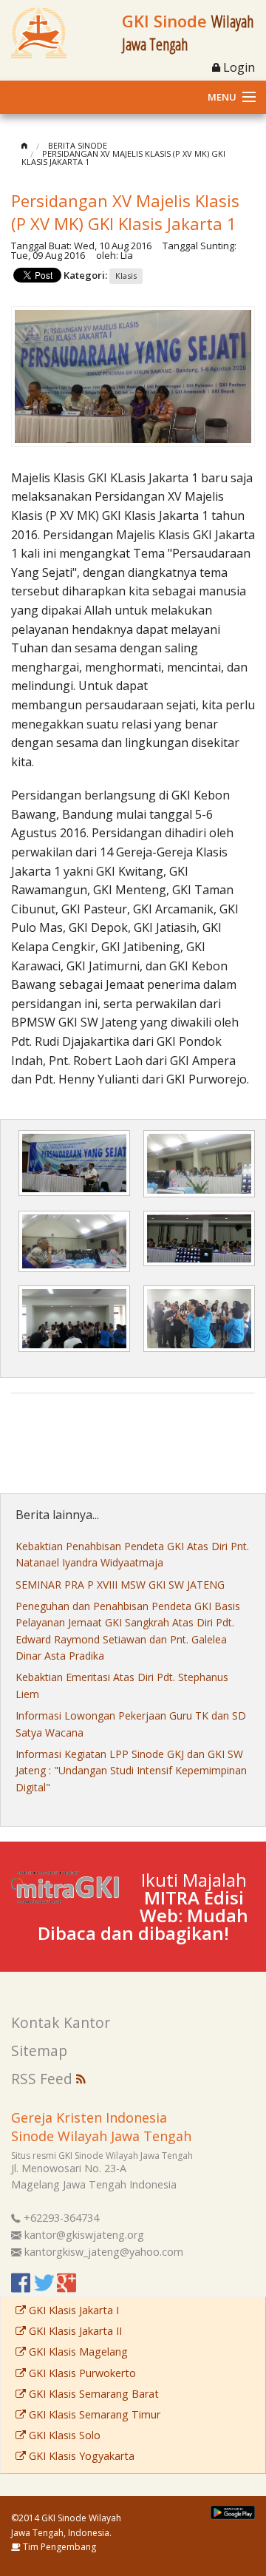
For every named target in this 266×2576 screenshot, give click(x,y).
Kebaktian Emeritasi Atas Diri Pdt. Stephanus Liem (122, 1685)
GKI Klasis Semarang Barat (92, 2394)
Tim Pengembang (58, 2547)
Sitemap (39, 2051)
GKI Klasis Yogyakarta (80, 2456)
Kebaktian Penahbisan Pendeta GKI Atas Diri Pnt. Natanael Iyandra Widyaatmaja (132, 1554)
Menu (222, 97)
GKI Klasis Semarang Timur (93, 2414)
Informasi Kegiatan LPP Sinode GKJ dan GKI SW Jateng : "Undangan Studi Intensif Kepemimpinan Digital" (131, 1771)
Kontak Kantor (61, 2022)
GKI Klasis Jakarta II (74, 2331)
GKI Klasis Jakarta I (72, 2310)
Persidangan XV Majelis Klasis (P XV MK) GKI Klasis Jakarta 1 (123, 158)
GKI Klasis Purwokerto (81, 2373)
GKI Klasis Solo (63, 2435)
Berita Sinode (78, 145)
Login (238, 67)
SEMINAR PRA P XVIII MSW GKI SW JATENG (120, 1585)
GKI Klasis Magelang (77, 2352)
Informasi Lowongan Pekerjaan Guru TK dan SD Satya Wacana (131, 1724)
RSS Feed (44, 2079)
